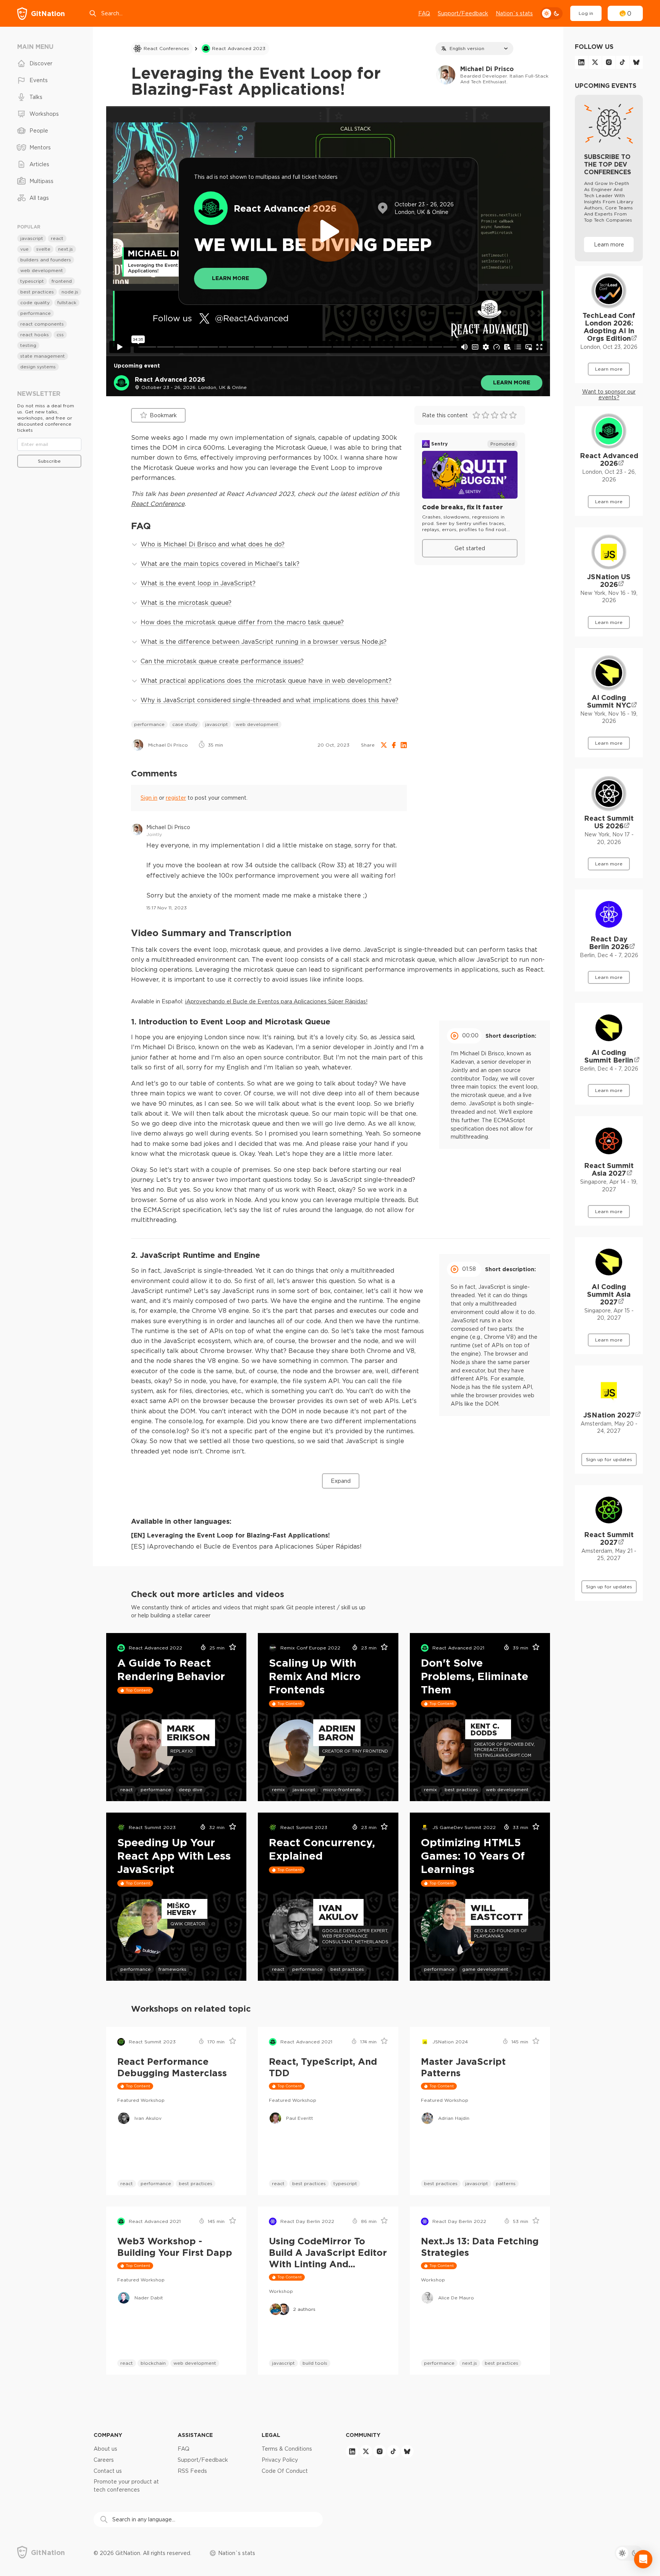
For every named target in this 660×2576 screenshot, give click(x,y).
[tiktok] (623, 62)
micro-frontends (342, 1789)
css (60, 335)
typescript (345, 2183)
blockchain (153, 2363)
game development (485, 1969)
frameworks (172, 1969)
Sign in (149, 798)
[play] (328, 231)
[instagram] (609, 62)
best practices (461, 1789)
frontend (62, 281)
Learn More (231, 278)
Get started (470, 548)
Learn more (512, 382)
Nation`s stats (514, 13)
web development (257, 724)
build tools (315, 2363)
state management (43, 356)
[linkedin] (581, 62)
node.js (70, 292)
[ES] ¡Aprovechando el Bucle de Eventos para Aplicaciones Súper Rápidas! (246, 1546)
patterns (506, 2183)
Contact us (108, 2471)
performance (149, 724)
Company (108, 2435)
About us (105, 2449)
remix (278, 1789)
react (127, 1789)
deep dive (191, 1789)
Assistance (195, 2435)
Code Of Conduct (285, 2471)
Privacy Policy (280, 2460)
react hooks (35, 335)
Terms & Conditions (287, 2449)
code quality (35, 302)
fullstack (67, 302)
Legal (271, 2435)
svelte (43, 249)
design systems (38, 367)
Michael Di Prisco (168, 827)
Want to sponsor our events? (609, 395)
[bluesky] (636, 62)
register (176, 798)
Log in (586, 13)
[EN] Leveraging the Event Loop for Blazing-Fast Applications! (231, 1535)
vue (24, 249)
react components (42, 324)
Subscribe (49, 461)
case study (185, 724)
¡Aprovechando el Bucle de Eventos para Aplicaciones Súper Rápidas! (276, 1001)
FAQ (424, 13)
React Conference (158, 504)
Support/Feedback (463, 13)
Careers (104, 2460)
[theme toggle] (552, 13)
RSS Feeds (192, 2471)
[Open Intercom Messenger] (643, 2559)
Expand (341, 1481)
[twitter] (595, 62)
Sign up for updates (609, 1459)
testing (28, 345)
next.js (470, 2363)
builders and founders (46, 260)
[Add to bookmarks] (230, 1648)
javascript (217, 724)
